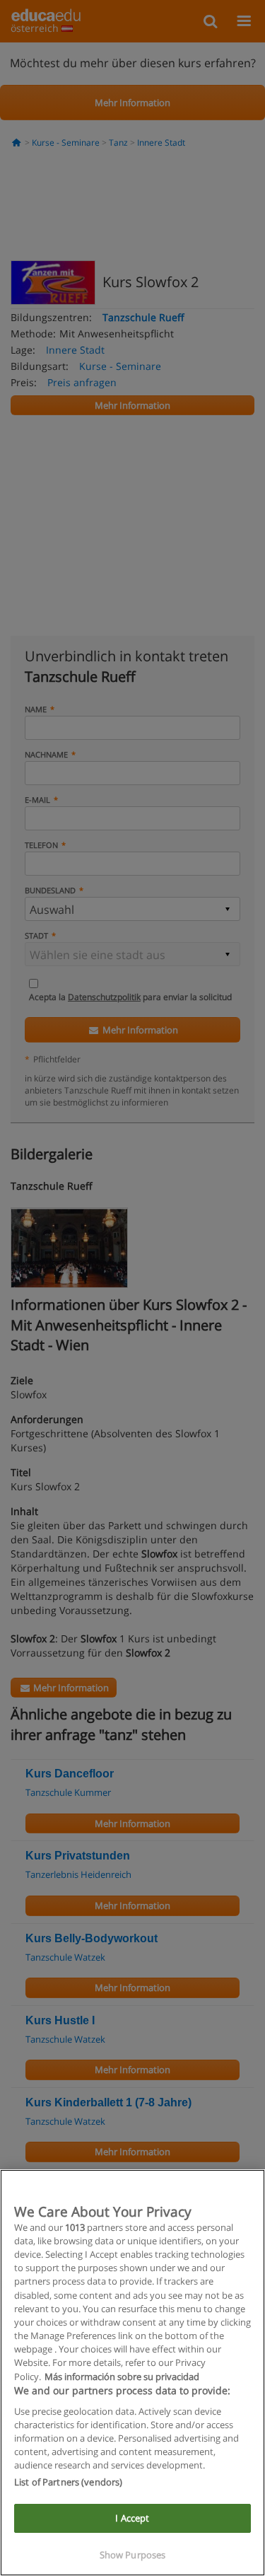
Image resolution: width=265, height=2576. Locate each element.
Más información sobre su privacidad (122, 2377)
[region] (132, 2373)
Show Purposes (133, 2555)
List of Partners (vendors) (68, 2482)
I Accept (132, 2518)
